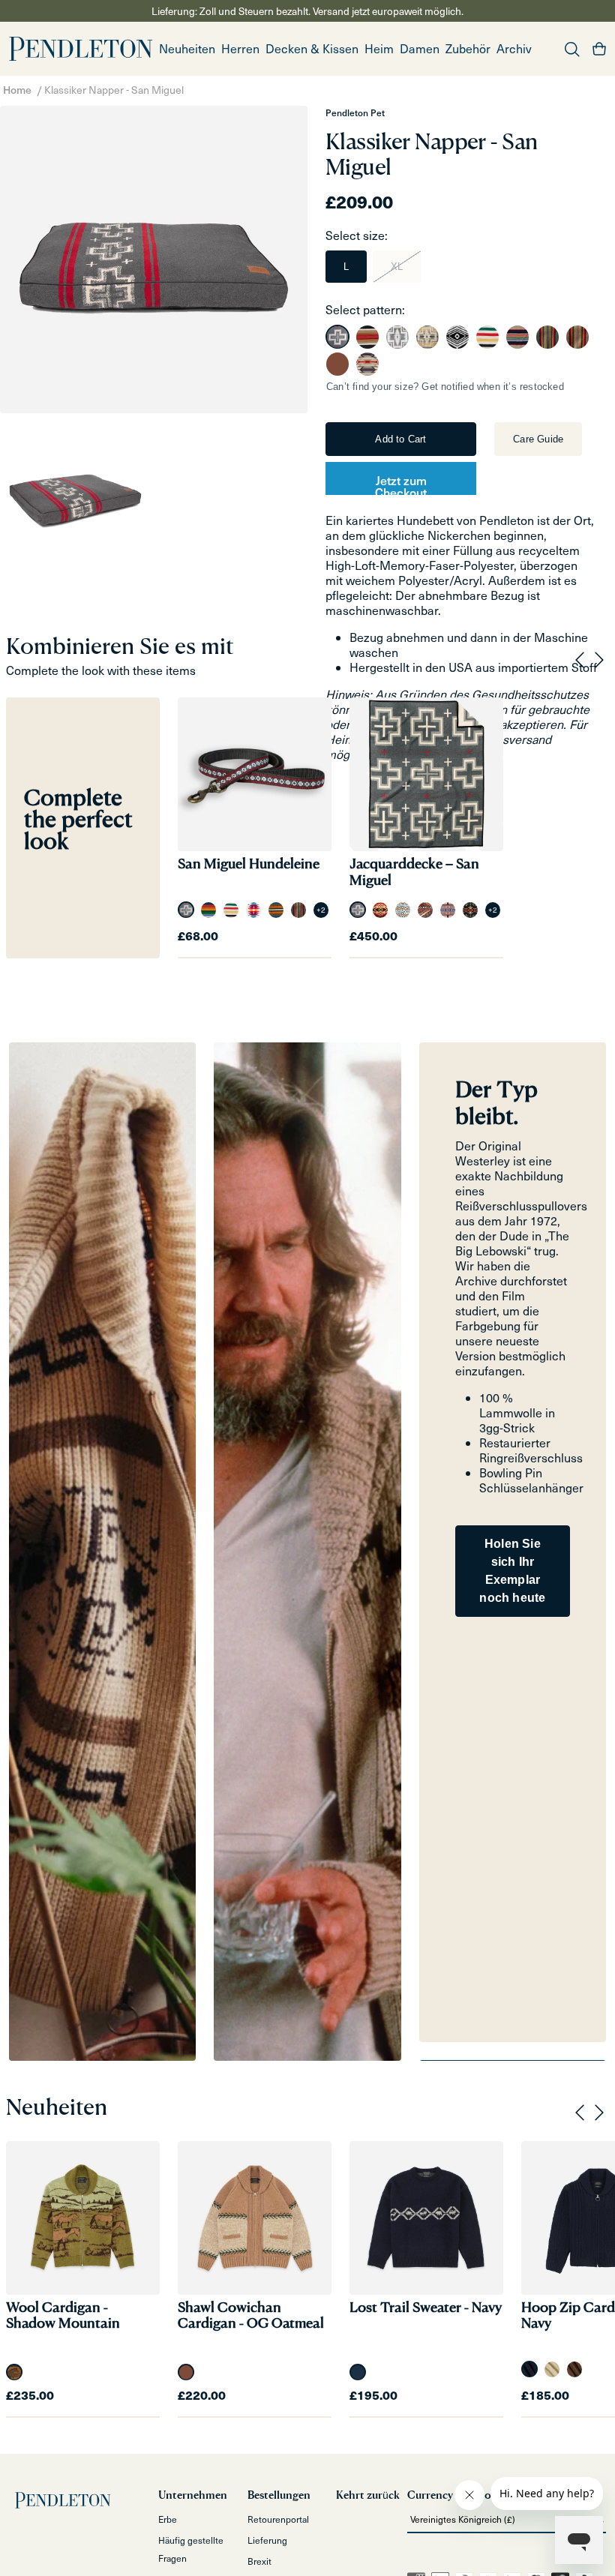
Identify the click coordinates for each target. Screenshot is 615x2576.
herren (240, 48)
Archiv (514, 48)
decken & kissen (312, 48)
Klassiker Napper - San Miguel (114, 90)
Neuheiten (187, 48)
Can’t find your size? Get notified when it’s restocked (445, 387)
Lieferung (267, 2540)
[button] (240, 49)
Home (17, 90)
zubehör (468, 48)
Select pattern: (365, 309)
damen (420, 48)
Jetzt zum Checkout (401, 483)
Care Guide (538, 439)
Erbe (168, 2519)
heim (379, 48)
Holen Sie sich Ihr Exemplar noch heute (512, 1571)
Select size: (357, 235)
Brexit (259, 2561)
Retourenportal (278, 2519)
